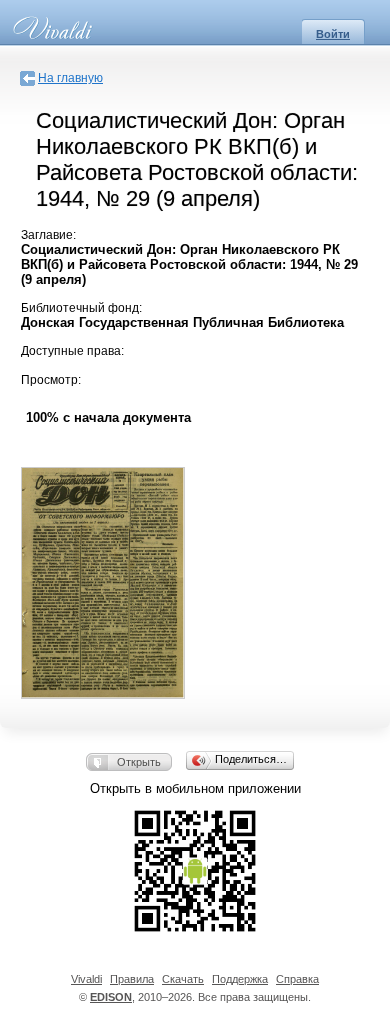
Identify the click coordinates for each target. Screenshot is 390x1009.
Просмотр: (51, 380)
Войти (333, 34)
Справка (297, 979)
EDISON (111, 997)
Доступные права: (72, 351)
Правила (132, 979)
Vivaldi (86, 979)
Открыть (139, 762)
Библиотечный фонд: (81, 308)
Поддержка (240, 979)
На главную (70, 78)
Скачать (183, 979)
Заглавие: (48, 235)
